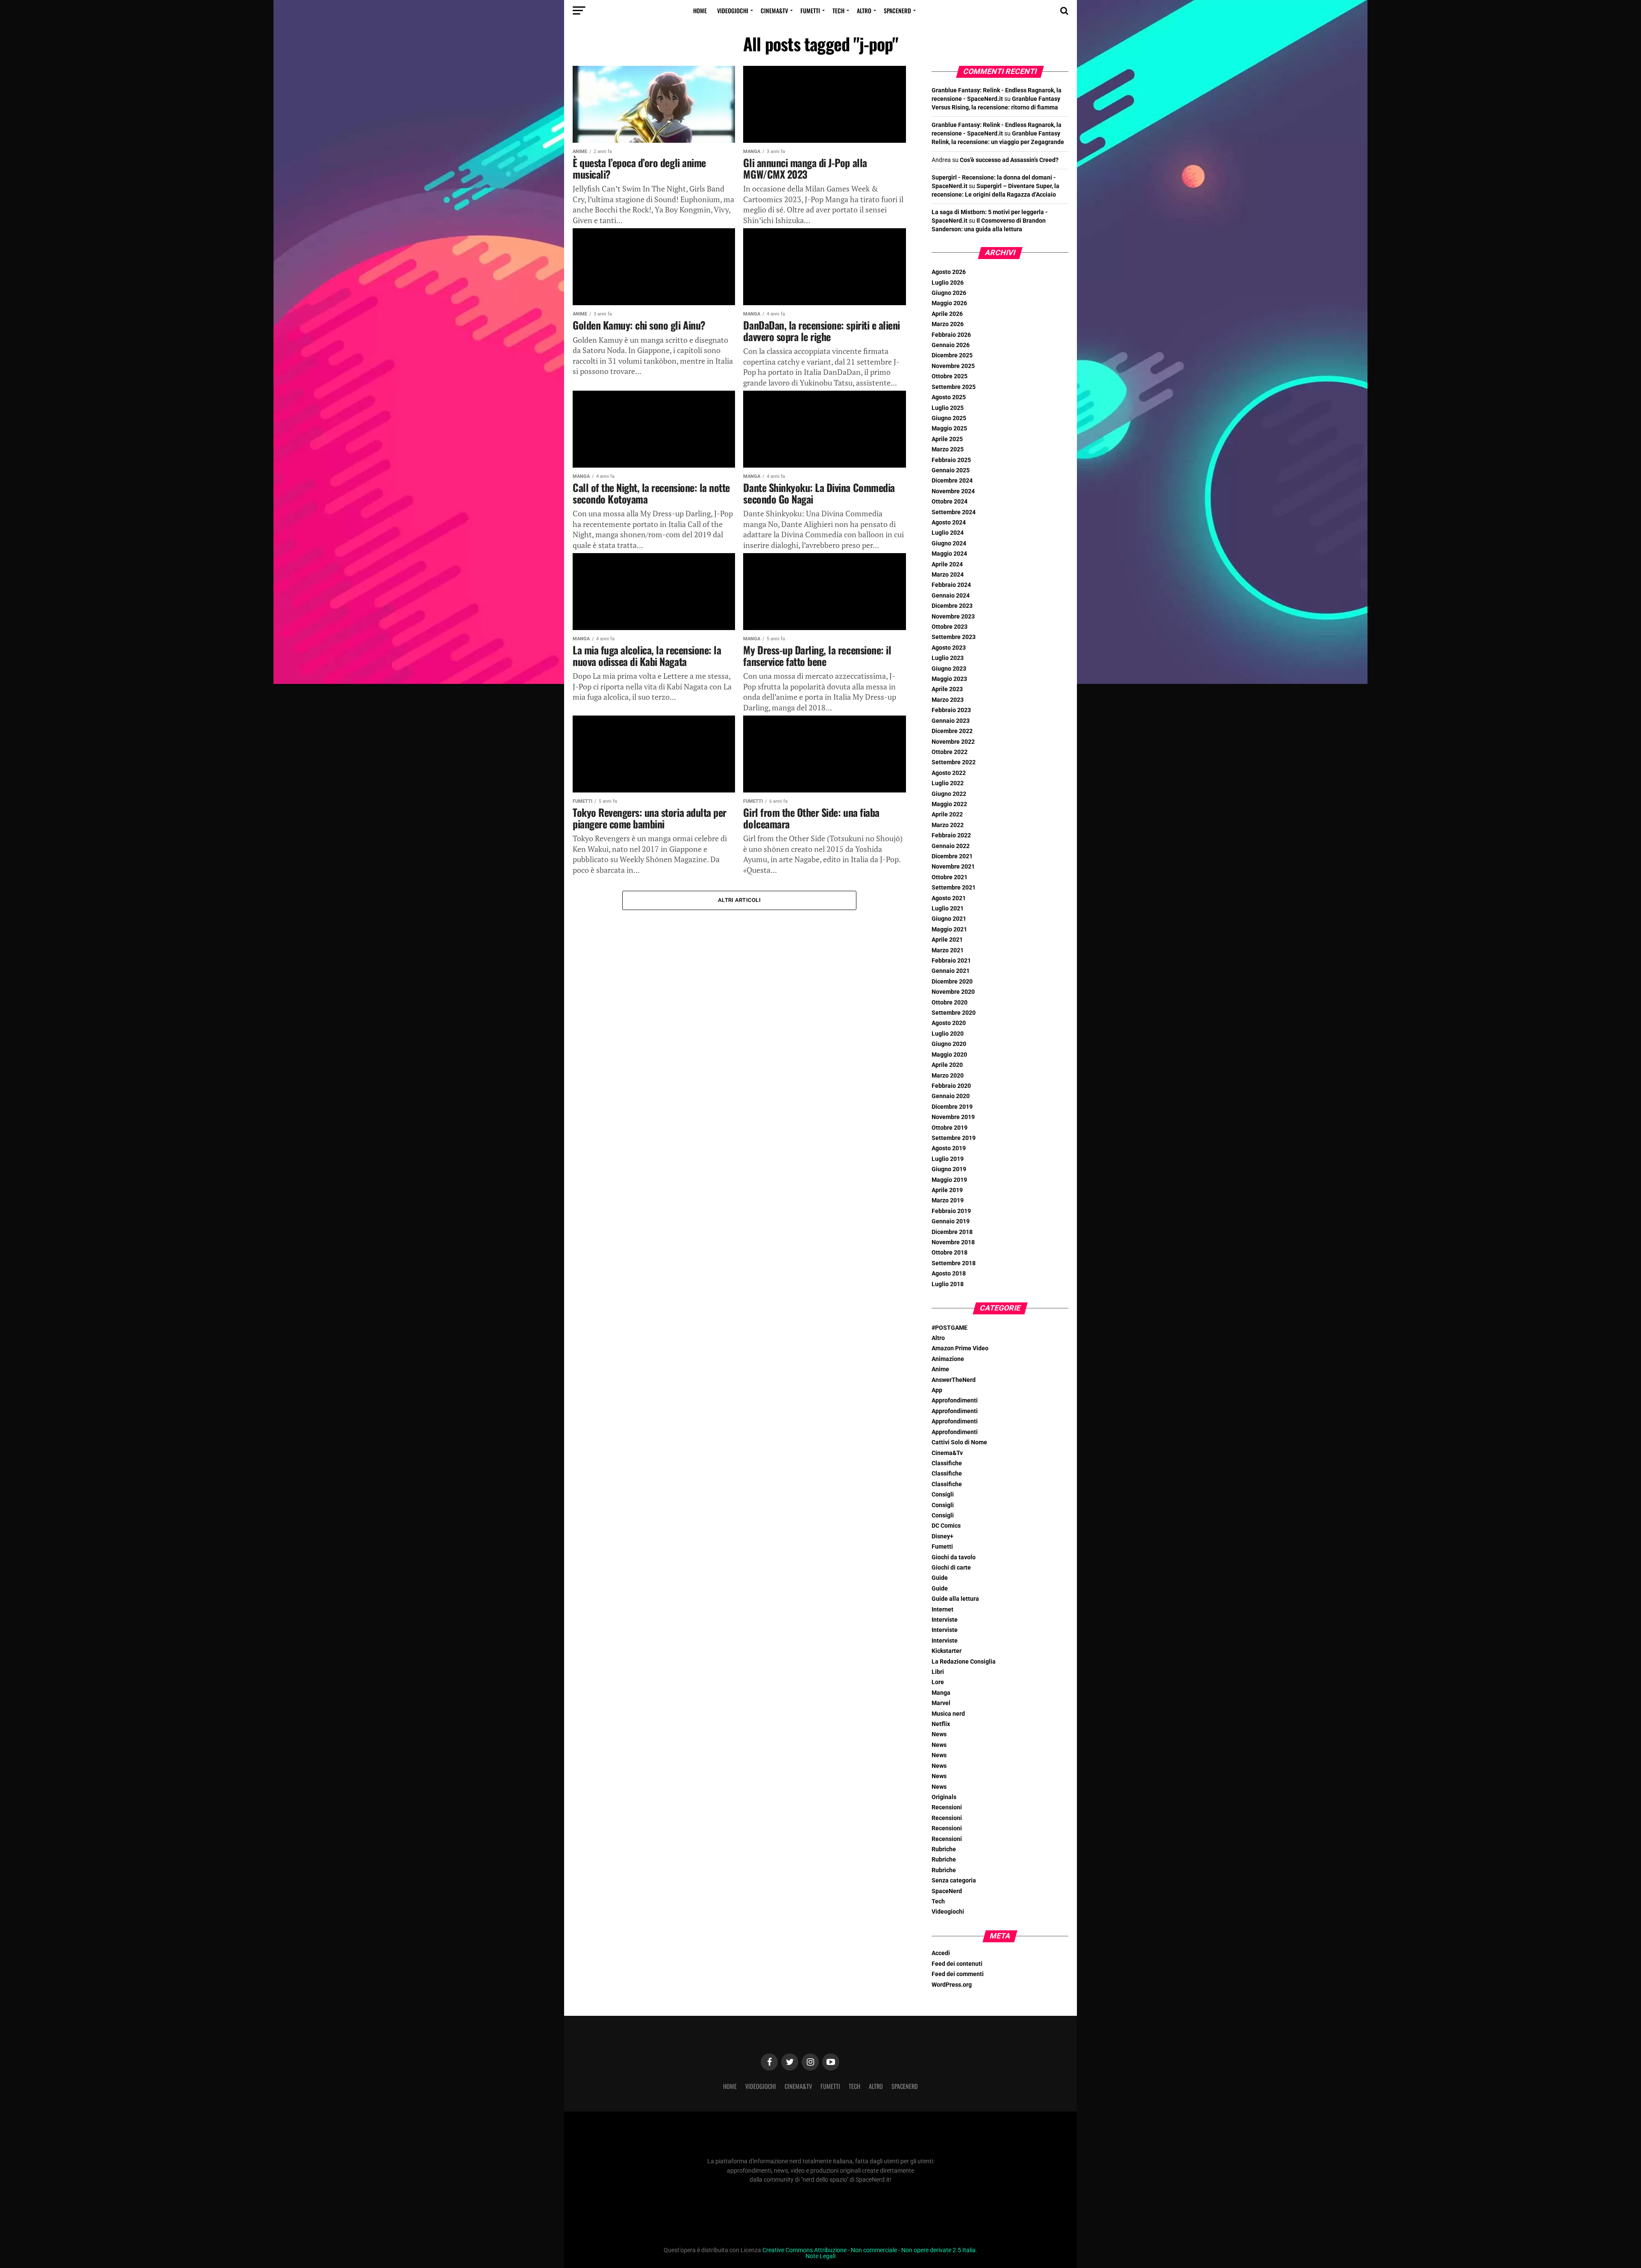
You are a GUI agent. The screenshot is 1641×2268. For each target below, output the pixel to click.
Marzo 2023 (948, 700)
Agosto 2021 (949, 898)
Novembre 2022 (953, 742)
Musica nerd (948, 1714)
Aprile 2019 (947, 1190)
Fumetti (810, 10)
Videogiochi (733, 10)
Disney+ (943, 1536)
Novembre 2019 (953, 1117)
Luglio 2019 (948, 1159)
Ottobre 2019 (950, 1128)
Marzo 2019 (948, 1200)
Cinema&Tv (774, 10)
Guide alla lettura (955, 1599)
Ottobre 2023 (950, 627)
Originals (944, 1797)
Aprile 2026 (947, 314)
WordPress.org (952, 1985)
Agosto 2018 (949, 1274)
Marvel (941, 1703)
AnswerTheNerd (954, 1380)
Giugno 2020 (949, 1044)
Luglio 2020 (948, 1034)
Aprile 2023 (947, 689)
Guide (940, 1578)
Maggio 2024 (949, 554)
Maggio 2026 (949, 303)
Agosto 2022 (949, 773)
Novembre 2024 (953, 491)
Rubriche (944, 1849)
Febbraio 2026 (951, 335)
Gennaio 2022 (951, 846)
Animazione (948, 1359)
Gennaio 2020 (951, 1096)
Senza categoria (954, 1881)
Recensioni (947, 1807)
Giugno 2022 (949, 794)
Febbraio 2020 (951, 1086)
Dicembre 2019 (952, 1107)
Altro (864, 10)
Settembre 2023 (954, 637)
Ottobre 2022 (950, 752)
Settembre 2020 (954, 1013)
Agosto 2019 (949, 1148)
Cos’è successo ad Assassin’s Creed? (1009, 160)
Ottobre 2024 (950, 502)
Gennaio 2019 (951, 1221)
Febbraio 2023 (951, 710)
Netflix (941, 1724)
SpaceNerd (897, 10)
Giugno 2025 (949, 418)
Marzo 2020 (948, 1076)
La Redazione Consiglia (964, 1662)
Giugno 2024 (949, 543)
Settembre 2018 (954, 1263)
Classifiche (947, 1463)
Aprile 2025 (947, 439)
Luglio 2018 (948, 1284)
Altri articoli (739, 900)
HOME (700, 10)
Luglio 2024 (948, 533)
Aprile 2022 (947, 814)
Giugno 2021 (949, 919)
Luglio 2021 (948, 909)
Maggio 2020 (949, 1055)
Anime (940, 1369)
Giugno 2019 (949, 1169)
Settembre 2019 (954, 1138)
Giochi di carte (951, 1568)
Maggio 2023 (949, 679)
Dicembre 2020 (952, 982)
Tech (838, 10)
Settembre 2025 (954, 387)
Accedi (941, 1953)
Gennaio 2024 (951, 596)
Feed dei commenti (958, 1974)
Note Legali (820, 2256)
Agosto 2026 (949, 272)
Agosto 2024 (949, 523)
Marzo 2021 (948, 950)
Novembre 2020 (953, 992)
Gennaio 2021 (951, 971)
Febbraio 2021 (951, 961)
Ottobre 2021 (950, 877)
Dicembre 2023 (952, 606)
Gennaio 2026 (951, 345)
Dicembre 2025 (952, 355)
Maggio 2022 (949, 804)
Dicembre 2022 (952, 731)
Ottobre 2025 (950, 376)
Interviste (945, 1620)
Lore (938, 1682)
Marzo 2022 (948, 825)
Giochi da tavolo (954, 1557)
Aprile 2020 (947, 1065)
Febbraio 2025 (951, 460)
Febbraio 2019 (951, 1211)
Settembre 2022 (954, 762)
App (937, 1390)
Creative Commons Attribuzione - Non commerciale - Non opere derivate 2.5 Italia (869, 2250)
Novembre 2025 (953, 366)
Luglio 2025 (948, 408)
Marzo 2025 (948, 449)
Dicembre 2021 (952, 856)
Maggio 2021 (949, 929)
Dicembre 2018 (952, 1232)
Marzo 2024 (948, 575)
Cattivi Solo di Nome (959, 1442)
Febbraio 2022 (951, 835)
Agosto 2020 (949, 1023)
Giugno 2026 (949, 293)
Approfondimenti (955, 1401)
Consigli (943, 1495)
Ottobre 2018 (950, 1253)
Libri (938, 1672)
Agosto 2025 (949, 397)
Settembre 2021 (954, 888)
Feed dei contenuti (957, 1964)
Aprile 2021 (947, 940)
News (939, 1734)
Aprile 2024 (947, 564)
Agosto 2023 (949, 648)
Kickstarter (947, 1651)
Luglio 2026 (948, 283)
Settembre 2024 (954, 512)
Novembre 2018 (953, 1242)
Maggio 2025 (949, 429)
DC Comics (946, 1526)
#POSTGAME (950, 1328)
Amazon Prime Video (960, 1348)
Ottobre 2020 (950, 1003)
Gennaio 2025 (951, 470)
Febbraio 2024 (951, 585)
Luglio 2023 (948, 658)
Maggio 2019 (949, 1180)
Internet (943, 1610)
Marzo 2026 (948, 324)
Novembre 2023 (953, 617)
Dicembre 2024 (952, 481)
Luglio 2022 (948, 783)
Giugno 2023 (949, 669)
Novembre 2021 (953, 867)
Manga (941, 1693)
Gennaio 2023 (951, 721)
